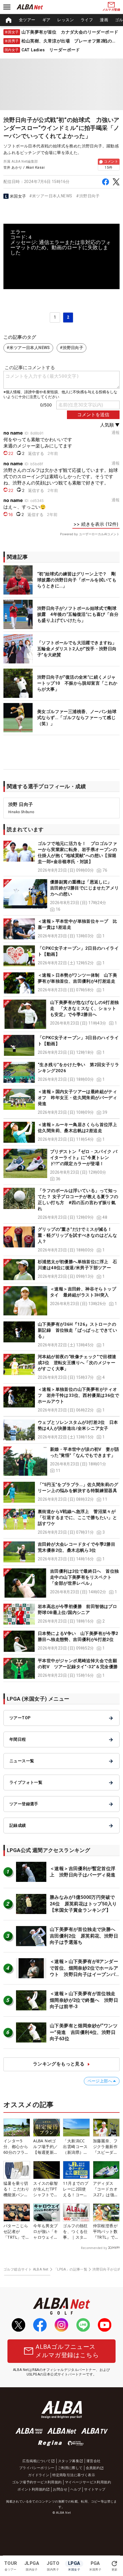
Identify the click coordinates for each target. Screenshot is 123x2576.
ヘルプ (76, 2489)
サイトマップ (95, 2489)
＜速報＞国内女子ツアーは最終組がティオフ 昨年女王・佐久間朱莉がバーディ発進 (77, 1098)
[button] (61, 857)
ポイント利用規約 (32, 2489)
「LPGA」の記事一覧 (71, 2269)
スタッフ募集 (69, 2461)
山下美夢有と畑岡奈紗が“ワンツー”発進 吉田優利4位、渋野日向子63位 (84, 2032)
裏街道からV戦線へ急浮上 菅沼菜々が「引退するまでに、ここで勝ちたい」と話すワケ (77, 1518)
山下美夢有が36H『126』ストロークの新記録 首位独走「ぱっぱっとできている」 (77, 1330)
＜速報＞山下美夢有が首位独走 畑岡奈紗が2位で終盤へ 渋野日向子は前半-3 (85, 2000)
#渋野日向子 (88, 196)
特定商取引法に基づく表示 (74, 2475)
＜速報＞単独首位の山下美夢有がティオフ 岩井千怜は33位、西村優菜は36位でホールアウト (78, 1395)
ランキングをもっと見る (59, 2064)
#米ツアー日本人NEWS (51, 196)
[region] (61, 20)
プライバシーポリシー (37, 2468)
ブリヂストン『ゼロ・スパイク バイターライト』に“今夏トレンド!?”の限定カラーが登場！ (84, 1158)
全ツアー (27, 20)
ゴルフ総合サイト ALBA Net (26, 2269)
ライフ (87, 20)
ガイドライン (39, 2475)
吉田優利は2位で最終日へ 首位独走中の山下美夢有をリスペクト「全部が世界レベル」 (84, 1577)
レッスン (66, 20)
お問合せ (60, 2489)
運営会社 (94, 2461)
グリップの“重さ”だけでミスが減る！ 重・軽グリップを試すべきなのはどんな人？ (77, 1235)
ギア (46, 20)
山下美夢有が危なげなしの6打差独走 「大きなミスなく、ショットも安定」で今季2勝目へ (84, 1008)
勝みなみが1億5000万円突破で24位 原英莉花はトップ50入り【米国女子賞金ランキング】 (83, 1904)
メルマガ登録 (111, 10)
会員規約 (93, 2468)
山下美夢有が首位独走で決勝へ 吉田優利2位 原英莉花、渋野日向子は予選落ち (85, 1936)
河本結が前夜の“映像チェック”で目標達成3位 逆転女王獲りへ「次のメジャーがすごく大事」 (77, 1363)
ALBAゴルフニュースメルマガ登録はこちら (67, 2351)
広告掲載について (36, 2461)
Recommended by (94, 2248)
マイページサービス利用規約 (88, 2482)
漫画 (104, 20)
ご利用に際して (70, 2468)
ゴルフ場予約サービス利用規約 (37, 2482)
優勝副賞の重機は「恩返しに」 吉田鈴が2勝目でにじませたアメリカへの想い (84, 888)
